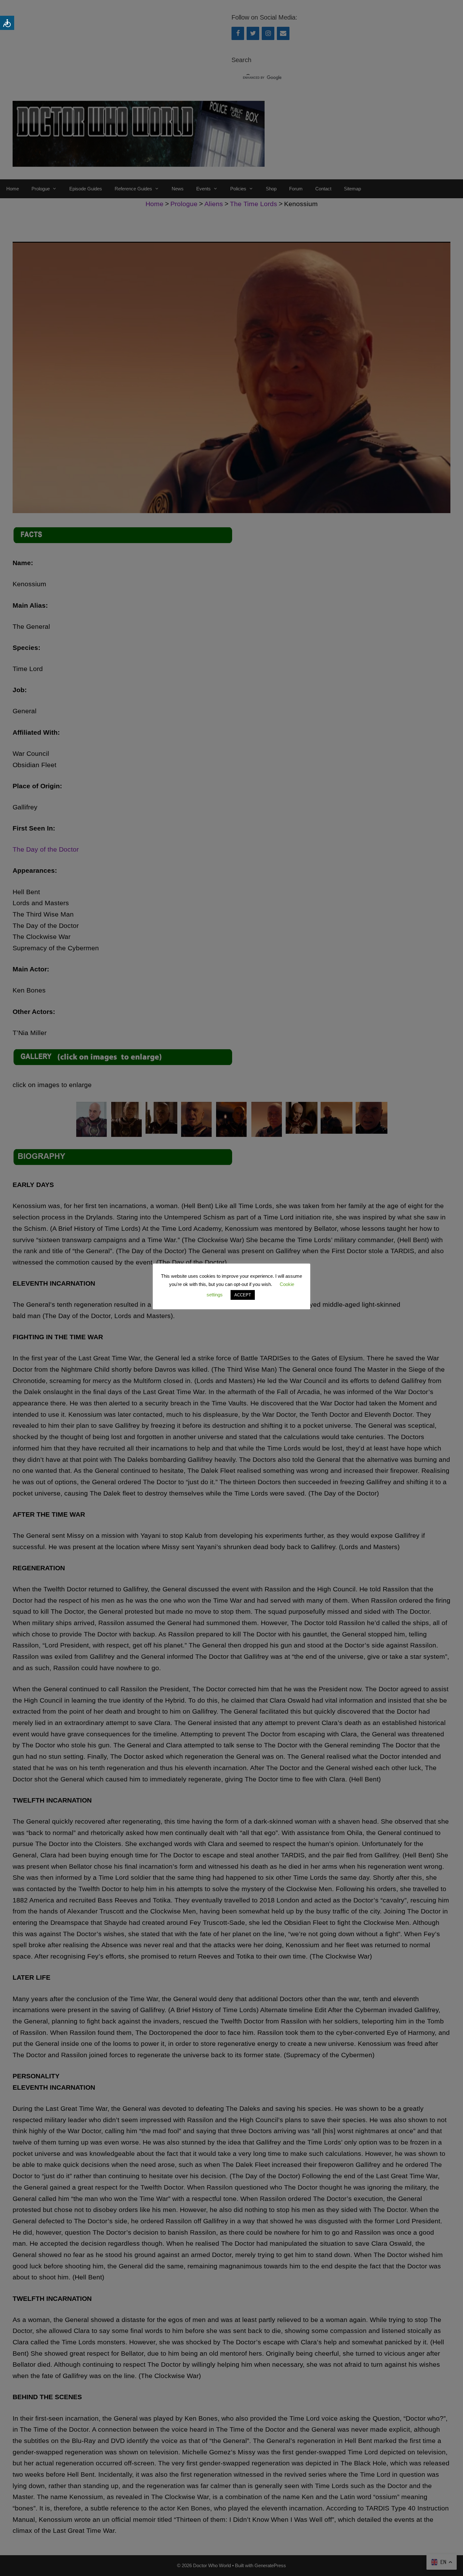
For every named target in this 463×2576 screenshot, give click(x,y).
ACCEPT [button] (243, 1295)
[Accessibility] (7, 23)
